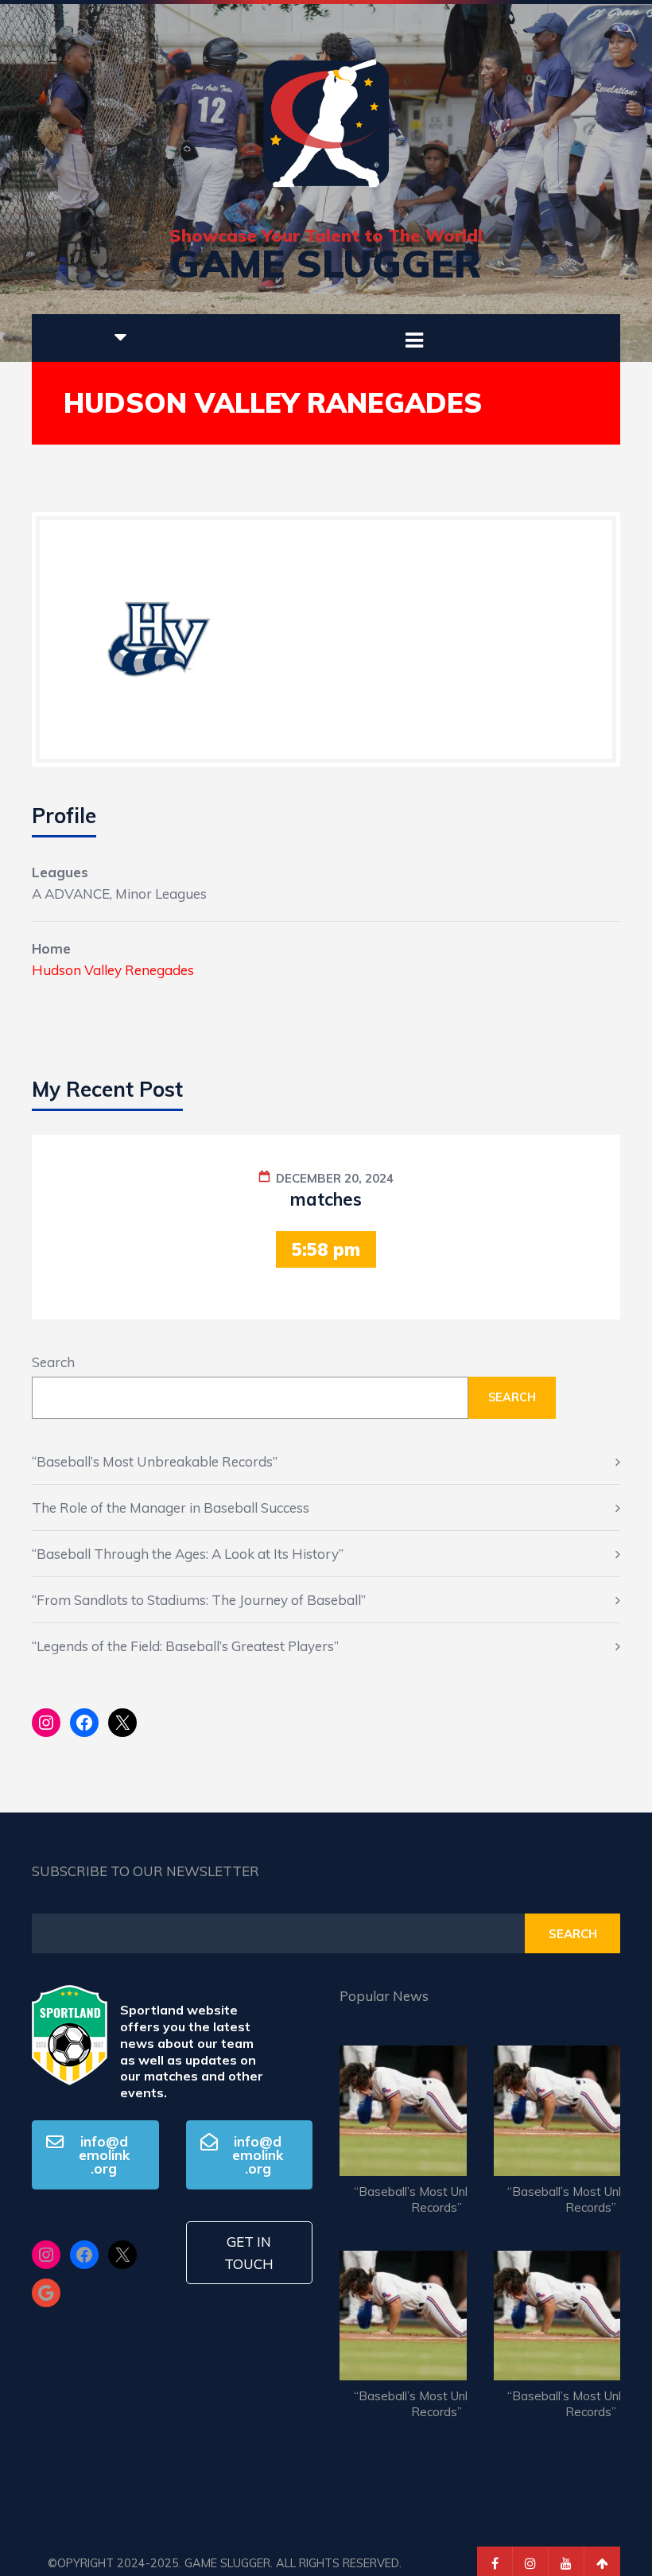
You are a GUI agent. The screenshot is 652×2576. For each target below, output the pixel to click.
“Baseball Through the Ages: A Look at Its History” (188, 1554)
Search (53, 1362)
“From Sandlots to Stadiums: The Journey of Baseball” (199, 1600)
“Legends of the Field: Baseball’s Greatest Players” (185, 1646)
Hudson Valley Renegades (113, 970)
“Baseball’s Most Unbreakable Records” (155, 1461)
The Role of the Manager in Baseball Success (171, 1508)
